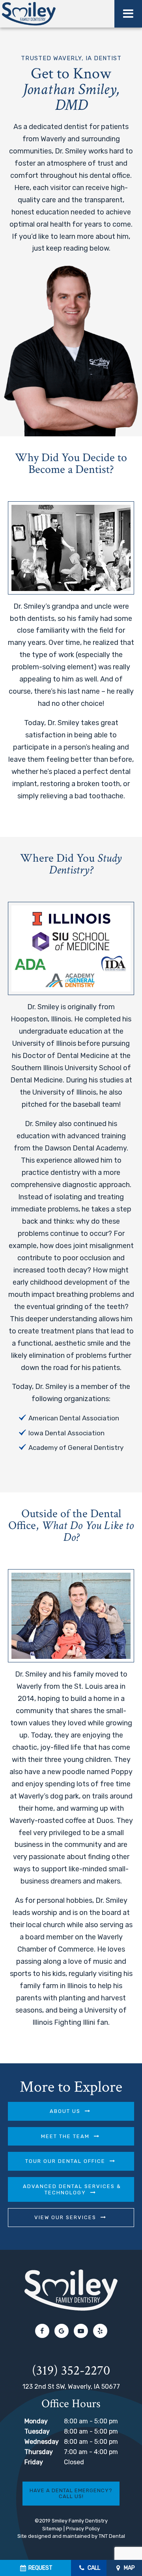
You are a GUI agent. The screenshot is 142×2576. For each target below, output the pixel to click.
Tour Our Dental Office (65, 2161)
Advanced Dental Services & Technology (72, 2189)
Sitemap (52, 2529)
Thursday (39, 2452)
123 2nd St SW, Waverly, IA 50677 (71, 2387)
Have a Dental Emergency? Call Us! (71, 2494)
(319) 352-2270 (71, 2371)
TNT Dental (112, 2536)
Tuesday (37, 2431)
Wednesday (42, 2442)
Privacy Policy (83, 2529)
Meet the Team (65, 2136)
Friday (34, 2462)
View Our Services (65, 2217)
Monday (36, 2421)
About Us (65, 2111)
